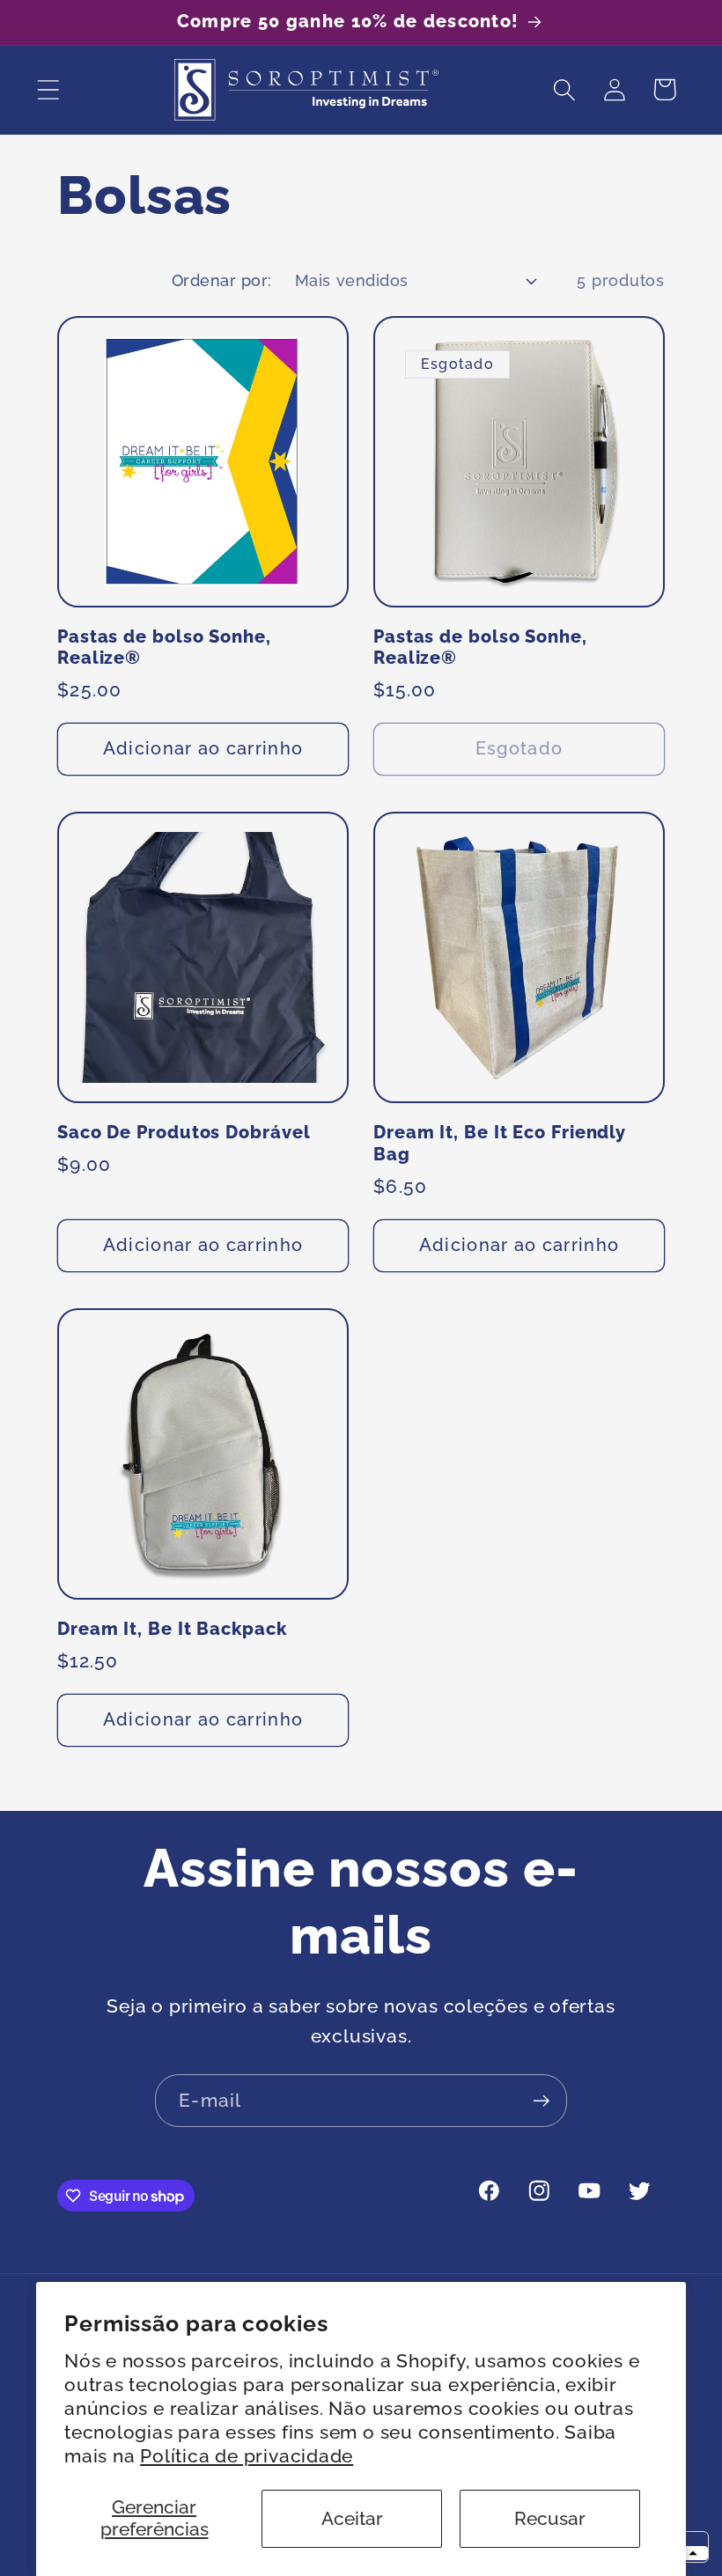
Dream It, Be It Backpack (172, 1629)
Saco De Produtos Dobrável (184, 1133)
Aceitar (352, 2518)
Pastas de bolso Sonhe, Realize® (164, 648)
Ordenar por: (222, 280)
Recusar (550, 2518)
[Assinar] (541, 2101)
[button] (48, 89)
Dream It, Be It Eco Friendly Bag (500, 1144)
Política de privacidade (247, 2456)
